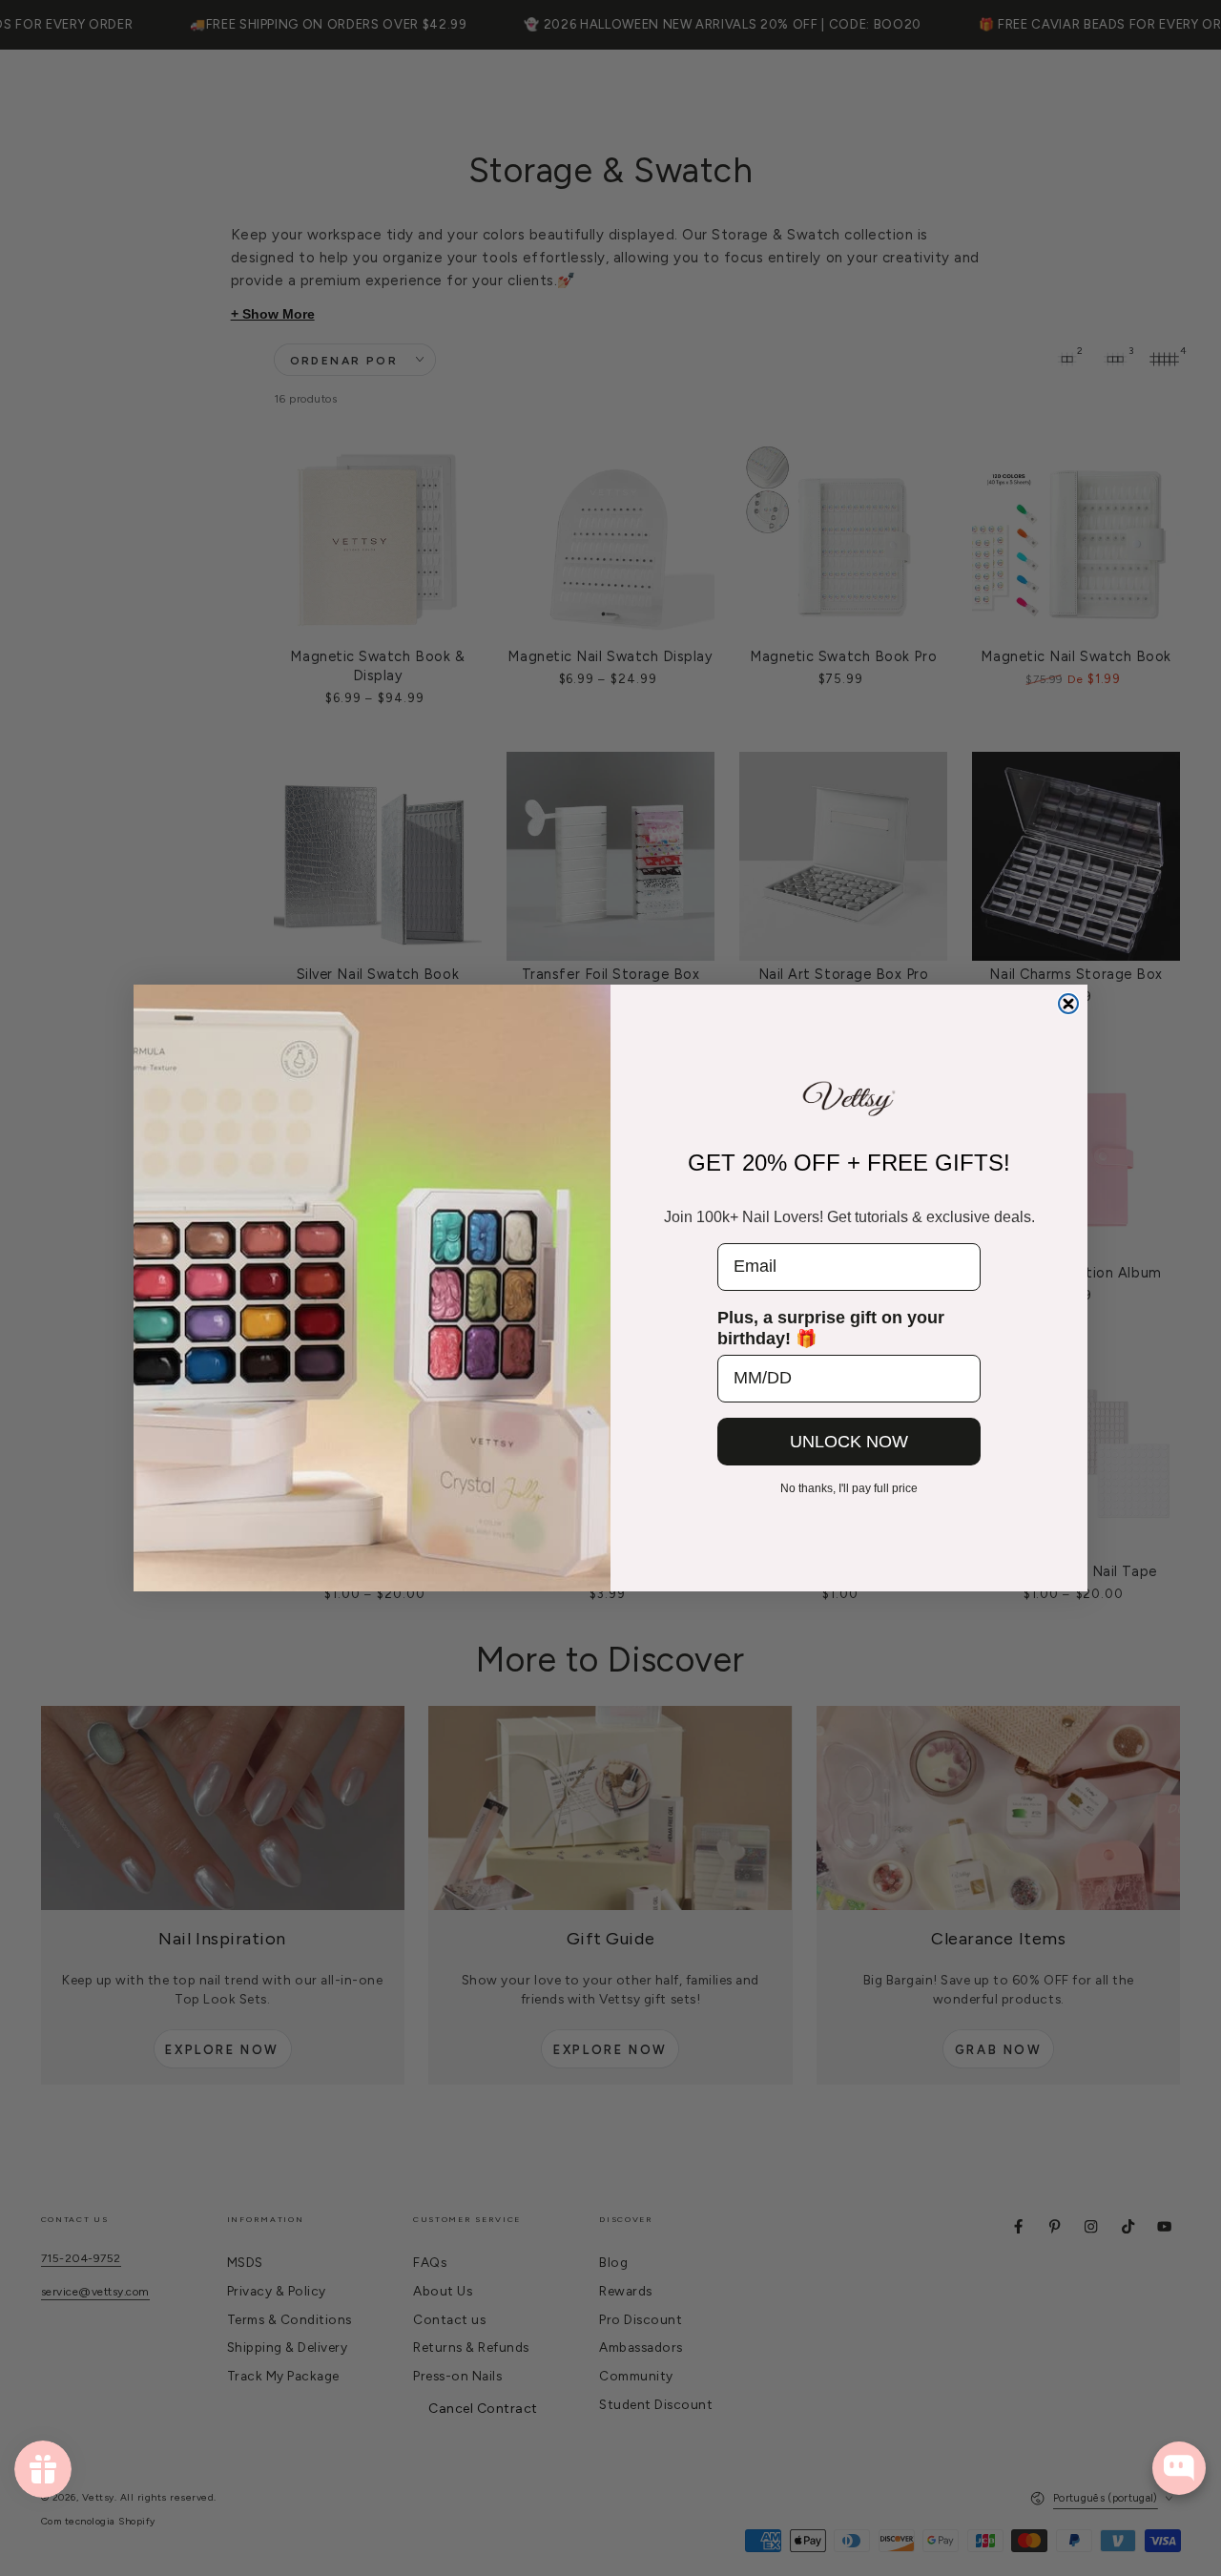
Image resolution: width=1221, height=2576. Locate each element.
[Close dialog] (1068, 1004)
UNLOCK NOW (849, 1442)
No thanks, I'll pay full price (849, 1488)
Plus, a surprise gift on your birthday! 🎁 (831, 1328)
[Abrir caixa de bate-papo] (1179, 2468)
